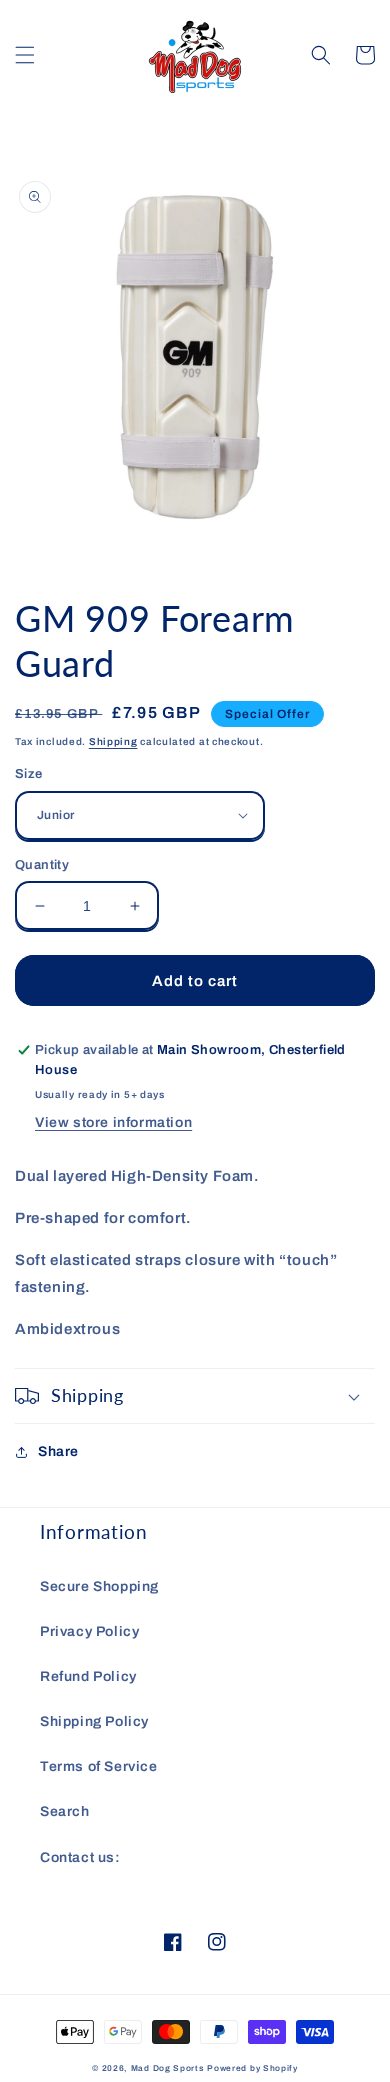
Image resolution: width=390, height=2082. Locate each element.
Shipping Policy (94, 1721)
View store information (113, 1122)
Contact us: (80, 1857)
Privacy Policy (89, 1631)
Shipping (113, 741)
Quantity (42, 865)
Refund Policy (88, 1676)
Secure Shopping (99, 1586)
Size (29, 774)
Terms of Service (99, 1766)
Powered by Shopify (252, 2068)
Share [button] (58, 1451)
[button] (25, 55)
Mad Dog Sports (168, 2068)
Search (65, 1811)
